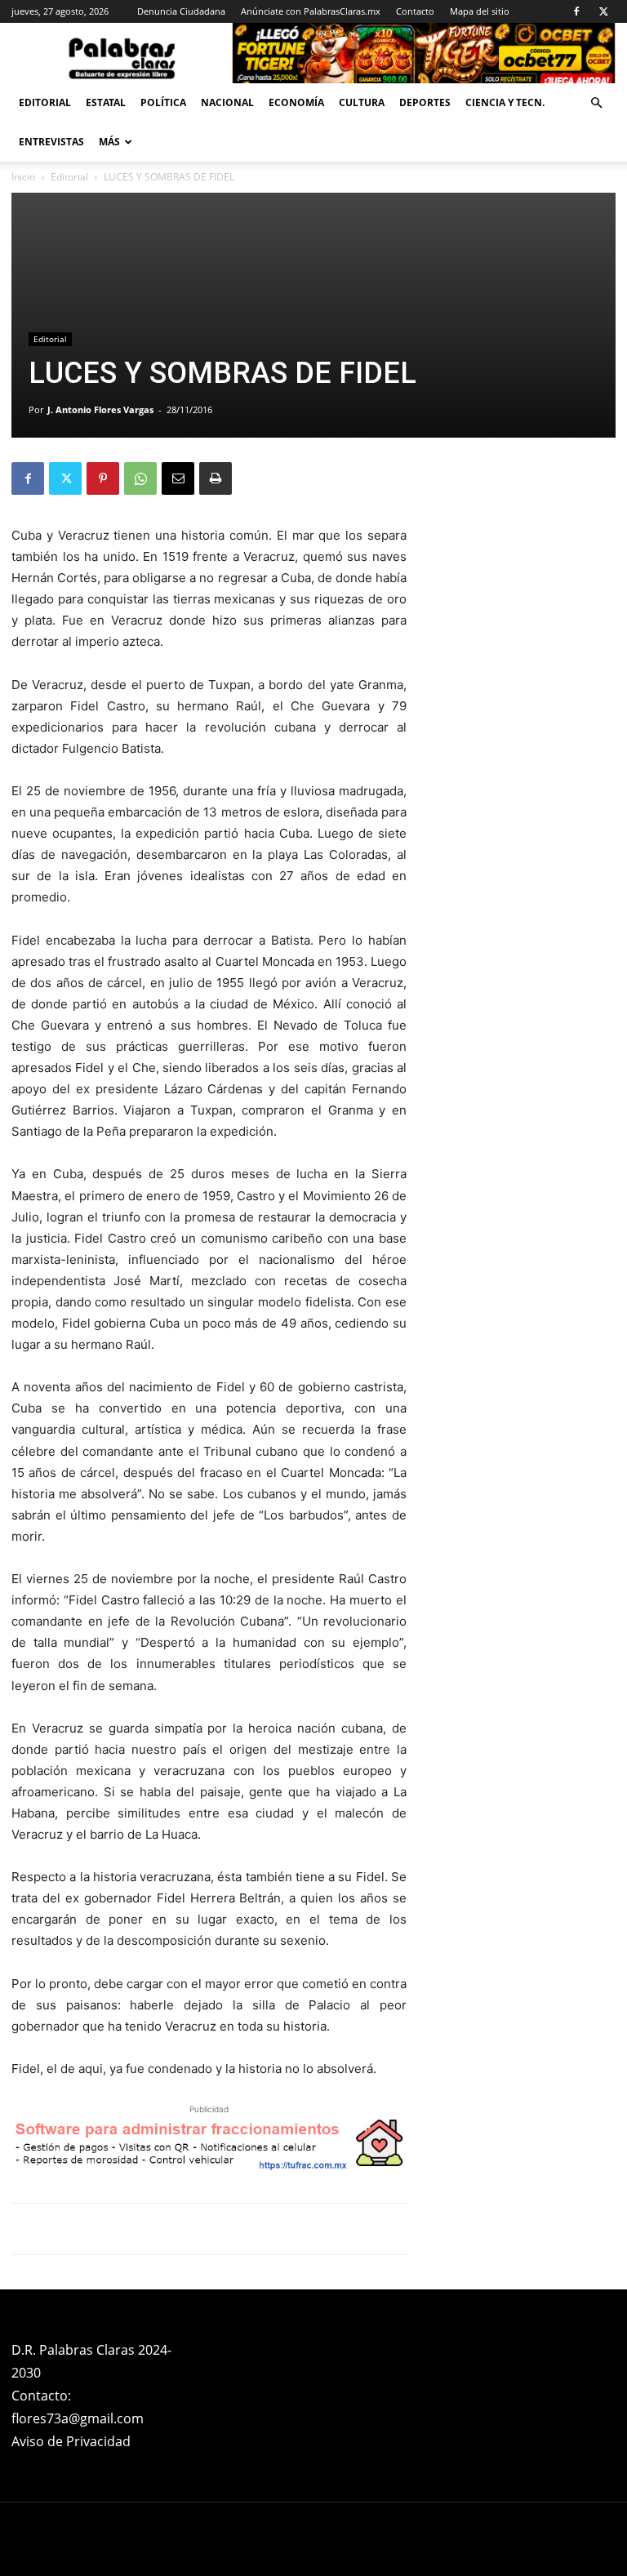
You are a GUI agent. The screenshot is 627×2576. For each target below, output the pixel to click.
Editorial (45, 102)
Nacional (227, 102)
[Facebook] (576, 11)
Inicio (23, 177)
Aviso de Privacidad (71, 2441)
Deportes (425, 102)
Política (163, 102)
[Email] (178, 478)
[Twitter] (603, 11)
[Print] (216, 478)
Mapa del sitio (480, 11)
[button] (596, 103)
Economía (296, 102)
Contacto (415, 11)
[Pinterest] (103, 478)
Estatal (106, 102)
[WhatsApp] (140, 478)
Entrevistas (51, 142)
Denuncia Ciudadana (181, 11)
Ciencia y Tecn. (505, 102)
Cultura (362, 102)
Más (109, 142)
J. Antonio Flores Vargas (100, 409)
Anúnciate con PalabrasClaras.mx (311, 11)
